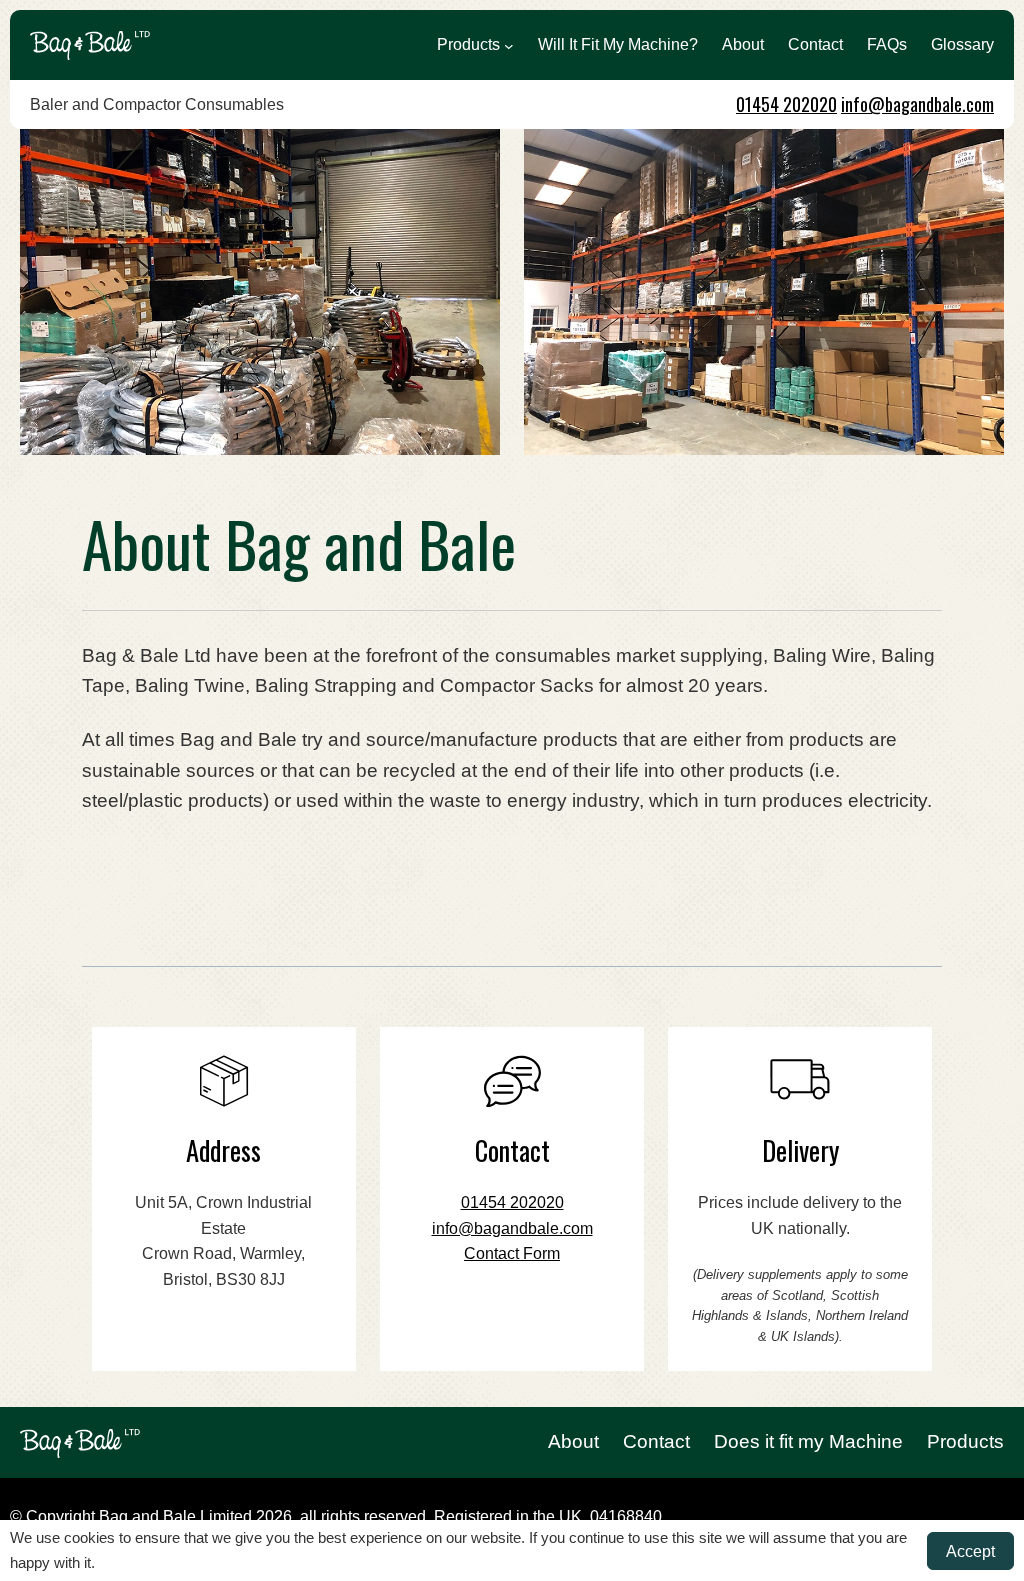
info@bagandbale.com (917, 104)
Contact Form (512, 1253)
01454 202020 (786, 104)
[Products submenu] (509, 45)
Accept (970, 1551)
